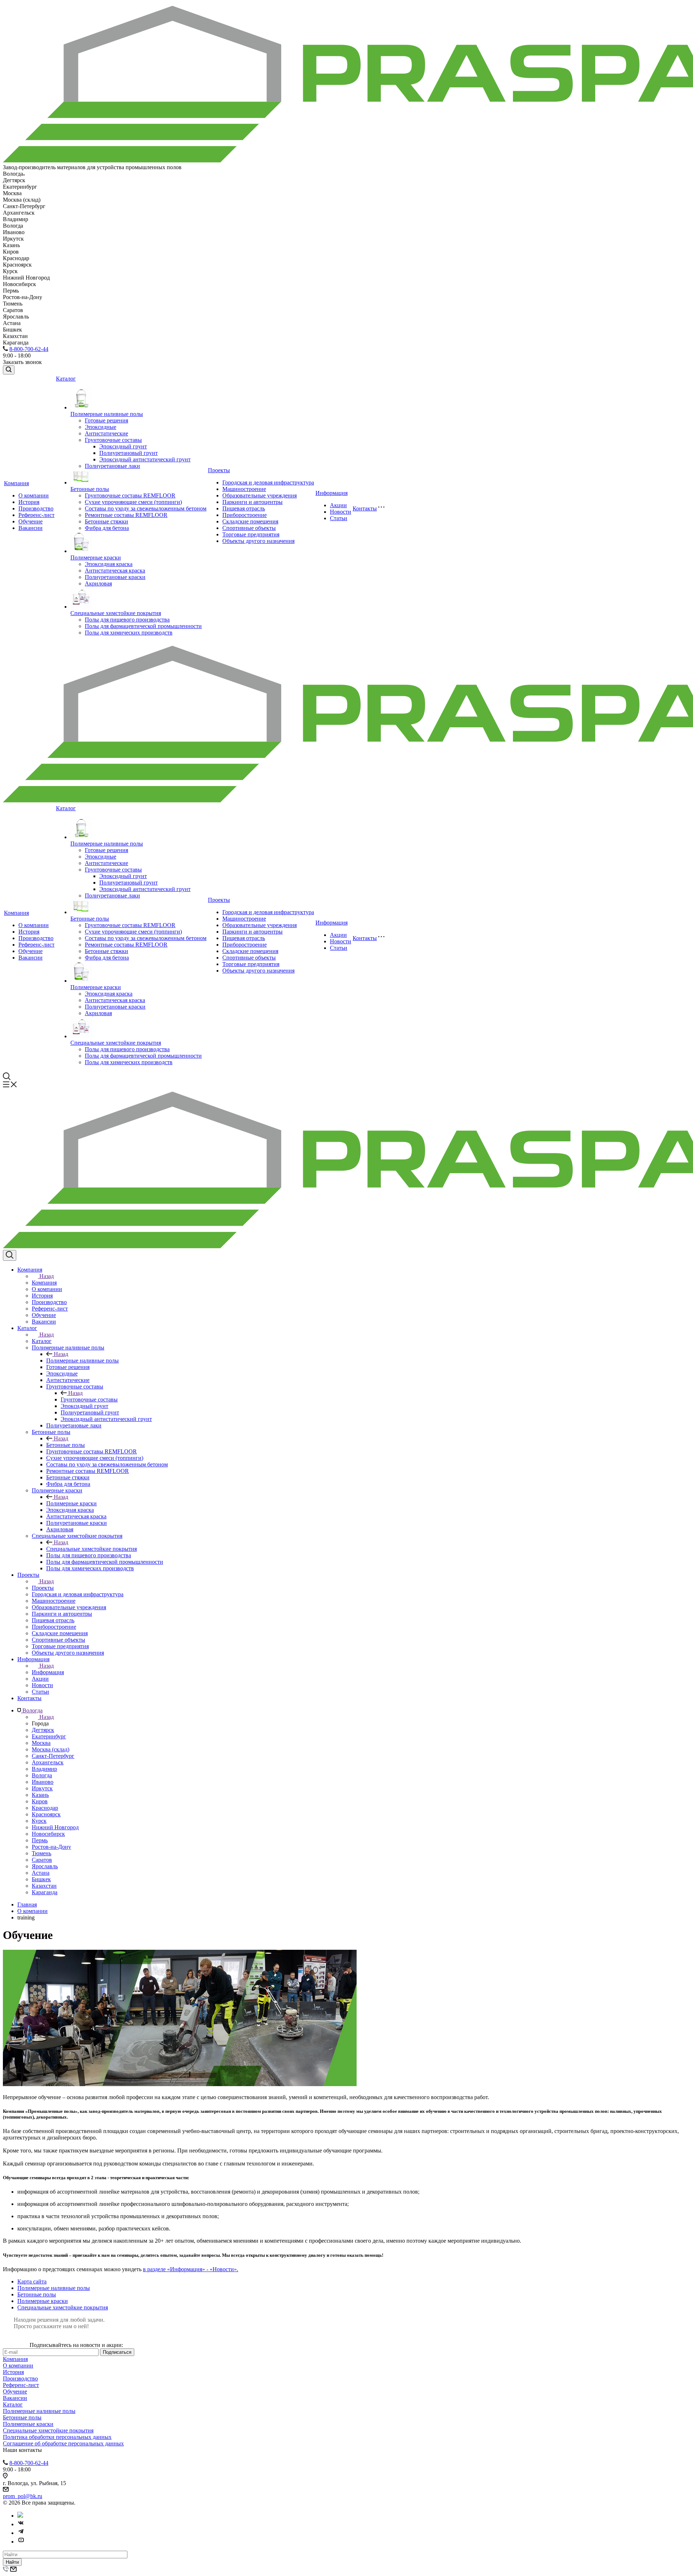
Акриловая (98, 583)
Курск (39, 1821)
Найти (12, 2562)
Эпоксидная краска (109, 564)
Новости (341, 512)
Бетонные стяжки (106, 521)
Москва (41, 1743)
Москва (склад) (51, 1749)
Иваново (43, 1782)
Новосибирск (48, 1834)
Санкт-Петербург (53, 1756)
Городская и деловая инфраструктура (268, 482)
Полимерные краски (96, 558)
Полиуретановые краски (115, 577)
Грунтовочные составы (113, 440)
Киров (40, 1801)
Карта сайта (32, 2281)
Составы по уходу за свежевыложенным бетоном (146, 508)
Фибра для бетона (107, 528)
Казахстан (44, 1886)
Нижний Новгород (55, 1827)
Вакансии (30, 528)
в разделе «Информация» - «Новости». (191, 2269)
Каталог (66, 379)
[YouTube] (21, 2542)
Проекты (219, 470)
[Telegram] (21, 2533)
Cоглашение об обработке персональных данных (63, 2443)
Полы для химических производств (129, 633)
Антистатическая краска (115, 571)
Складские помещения (250, 521)
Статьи (339, 518)
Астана (41, 1873)
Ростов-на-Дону (51, 1847)
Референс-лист (36, 515)
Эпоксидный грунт (123, 446)
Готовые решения (106, 420)
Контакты (365, 508)
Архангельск (48, 1762)
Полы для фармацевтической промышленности (143, 626)
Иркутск (42, 1788)
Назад (47, 1276)
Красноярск (46, 1814)
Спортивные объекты (249, 528)
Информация (332, 493)
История (29, 502)
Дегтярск (43, 1730)
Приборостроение (245, 515)
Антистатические (106, 433)
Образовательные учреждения (260, 495)
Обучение (30, 521)
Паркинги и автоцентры (252, 502)
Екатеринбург (49, 1736)
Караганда (45, 1892)
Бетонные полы (90, 489)
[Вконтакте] (21, 2524)
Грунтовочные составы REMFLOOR (130, 495)
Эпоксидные (101, 427)
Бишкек (41, 1879)
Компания (16, 483)
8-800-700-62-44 (29, 349)
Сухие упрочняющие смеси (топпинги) (133, 502)
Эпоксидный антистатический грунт (145, 459)
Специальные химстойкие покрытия (116, 613)
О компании (34, 495)
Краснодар (45, 1808)
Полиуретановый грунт (128, 453)
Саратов (42, 1860)
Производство (36, 508)
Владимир (44, 1769)
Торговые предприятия (251, 534)
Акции (338, 505)
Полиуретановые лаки (112, 466)
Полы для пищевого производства (127, 620)
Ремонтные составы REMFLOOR (126, 515)
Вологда (42, 1775)
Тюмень (42, 1853)
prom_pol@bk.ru (23, 2496)
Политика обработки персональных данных (57, 2437)
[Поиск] (9, 370)
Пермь (40, 1840)
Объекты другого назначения (258, 541)
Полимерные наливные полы (107, 414)
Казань (40, 1795)
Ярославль (45, 1866)
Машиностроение (244, 489)
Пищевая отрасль (244, 508)
